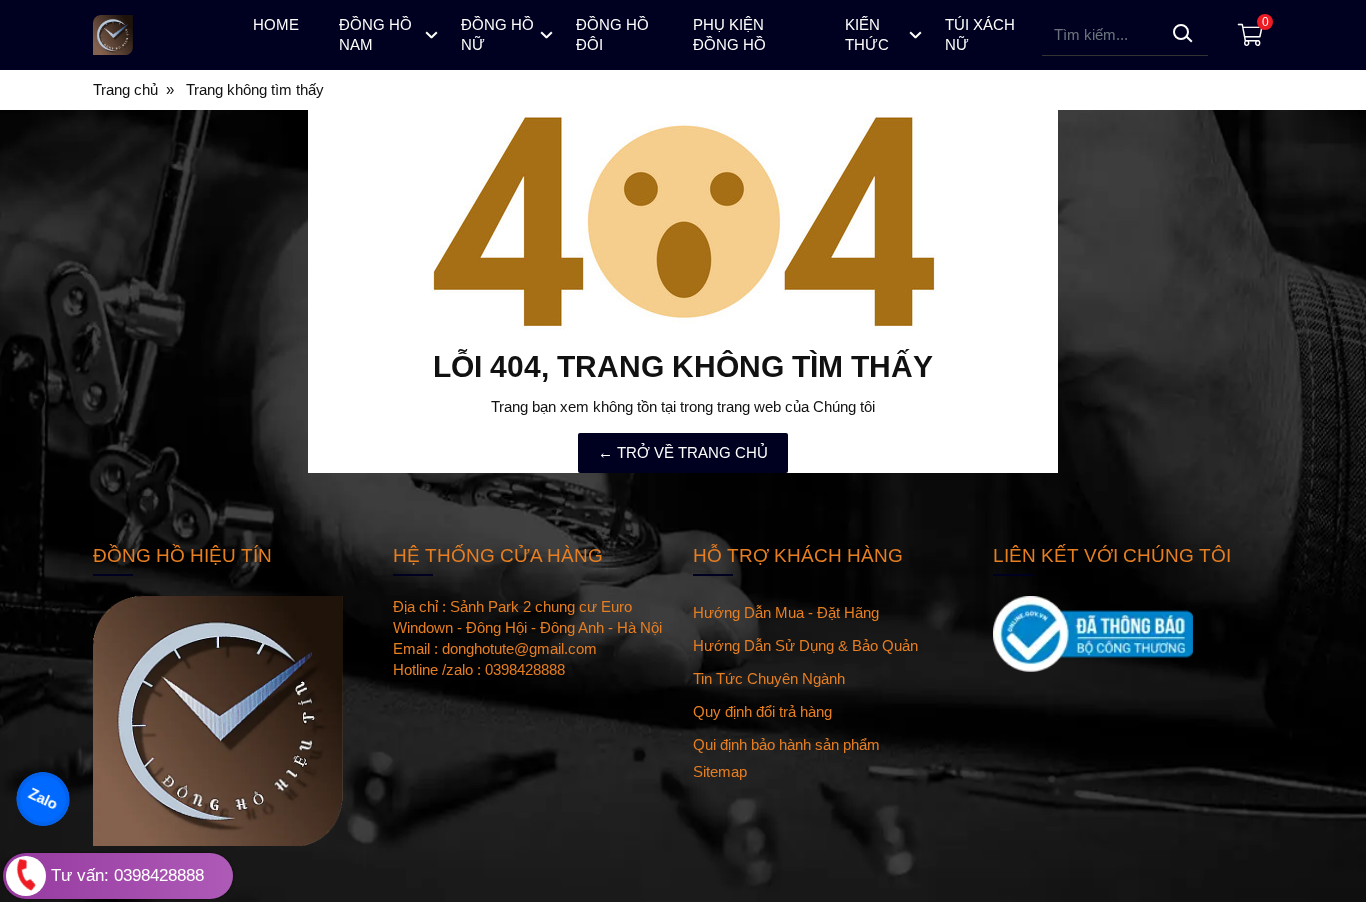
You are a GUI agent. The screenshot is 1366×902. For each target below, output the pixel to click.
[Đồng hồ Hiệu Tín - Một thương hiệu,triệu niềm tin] (155, 35)
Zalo (43, 798)
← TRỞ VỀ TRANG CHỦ (683, 452)
